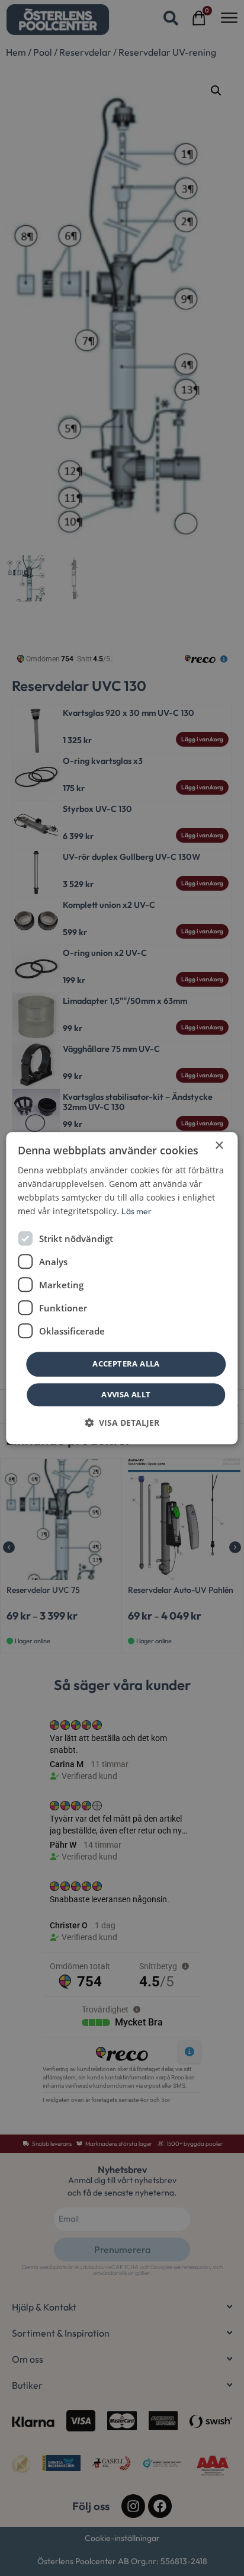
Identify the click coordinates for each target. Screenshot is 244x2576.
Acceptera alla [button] (126, 1364)
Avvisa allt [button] (126, 1394)
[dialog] (122, 1288)
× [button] (219, 1146)
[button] (122, 1423)
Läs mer (137, 1211)
